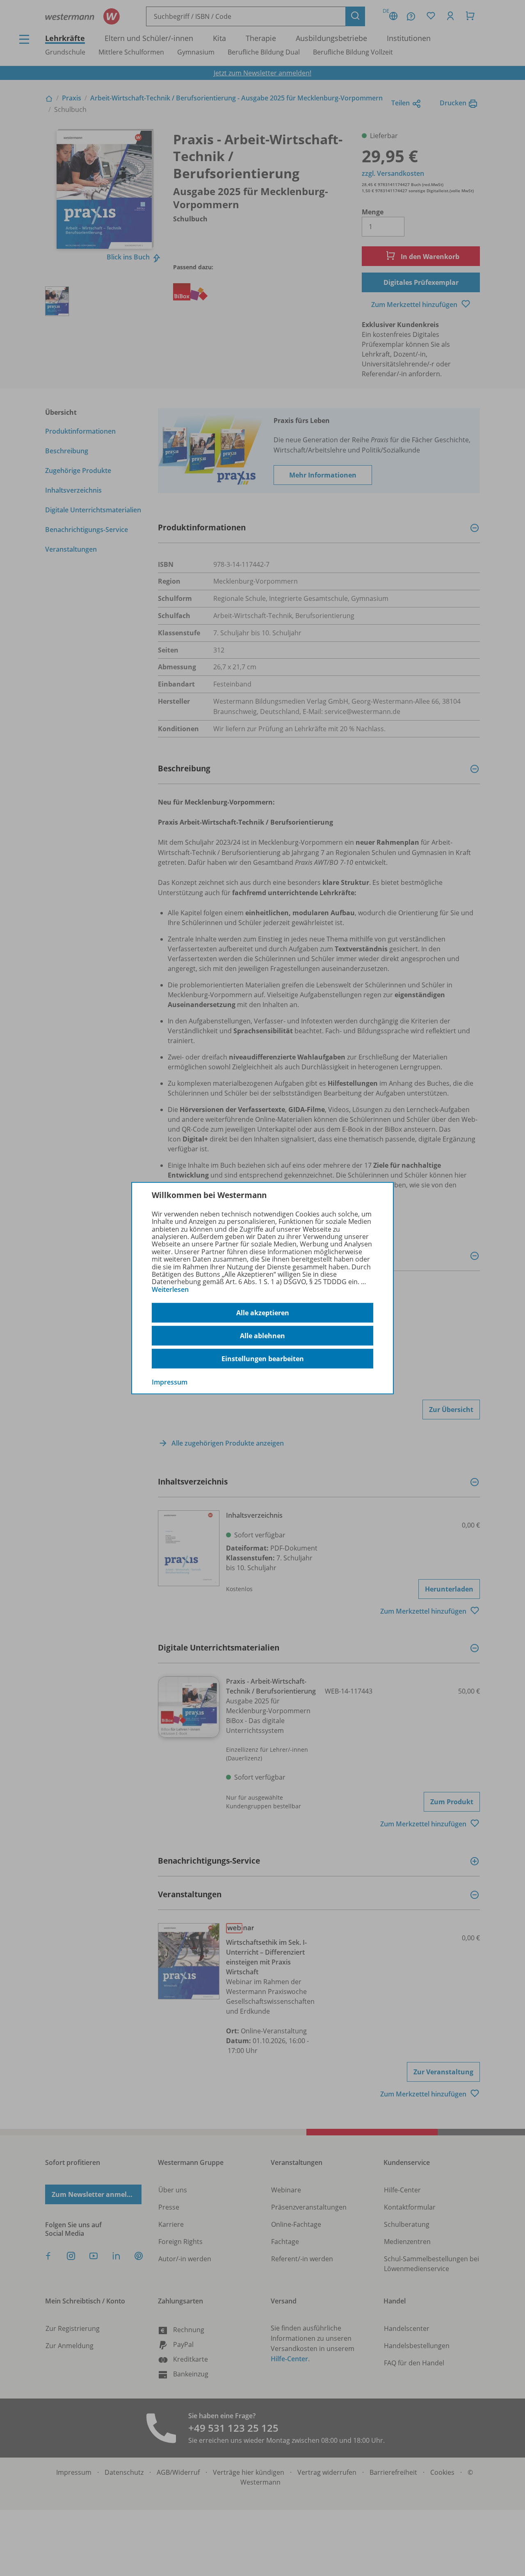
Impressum (170, 1382)
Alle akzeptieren (263, 1313)
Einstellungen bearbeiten (263, 1359)
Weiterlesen (170, 1289)
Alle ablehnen (262, 1336)
